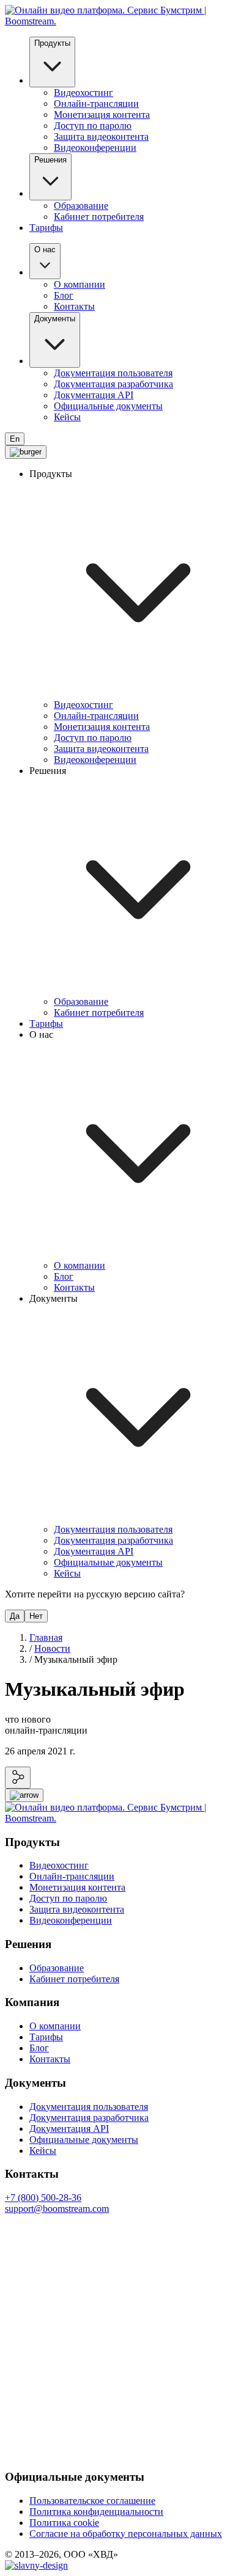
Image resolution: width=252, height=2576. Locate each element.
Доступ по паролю (93, 126)
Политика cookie (64, 2523)
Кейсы (67, 417)
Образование (81, 206)
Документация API (94, 395)
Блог (64, 295)
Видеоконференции (95, 148)
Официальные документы (108, 406)
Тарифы (46, 228)
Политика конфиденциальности (96, 2512)
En (15, 439)
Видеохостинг (83, 93)
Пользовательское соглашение (92, 2501)
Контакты (74, 306)
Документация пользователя (113, 373)
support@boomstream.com (57, 2209)
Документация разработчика (113, 384)
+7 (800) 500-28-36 (43, 2198)
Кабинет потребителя (99, 217)
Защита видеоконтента (101, 137)
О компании (80, 284)
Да (15, 1616)
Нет (36, 1616)
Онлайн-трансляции (96, 104)
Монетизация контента (102, 115)
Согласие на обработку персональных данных (126, 2534)
